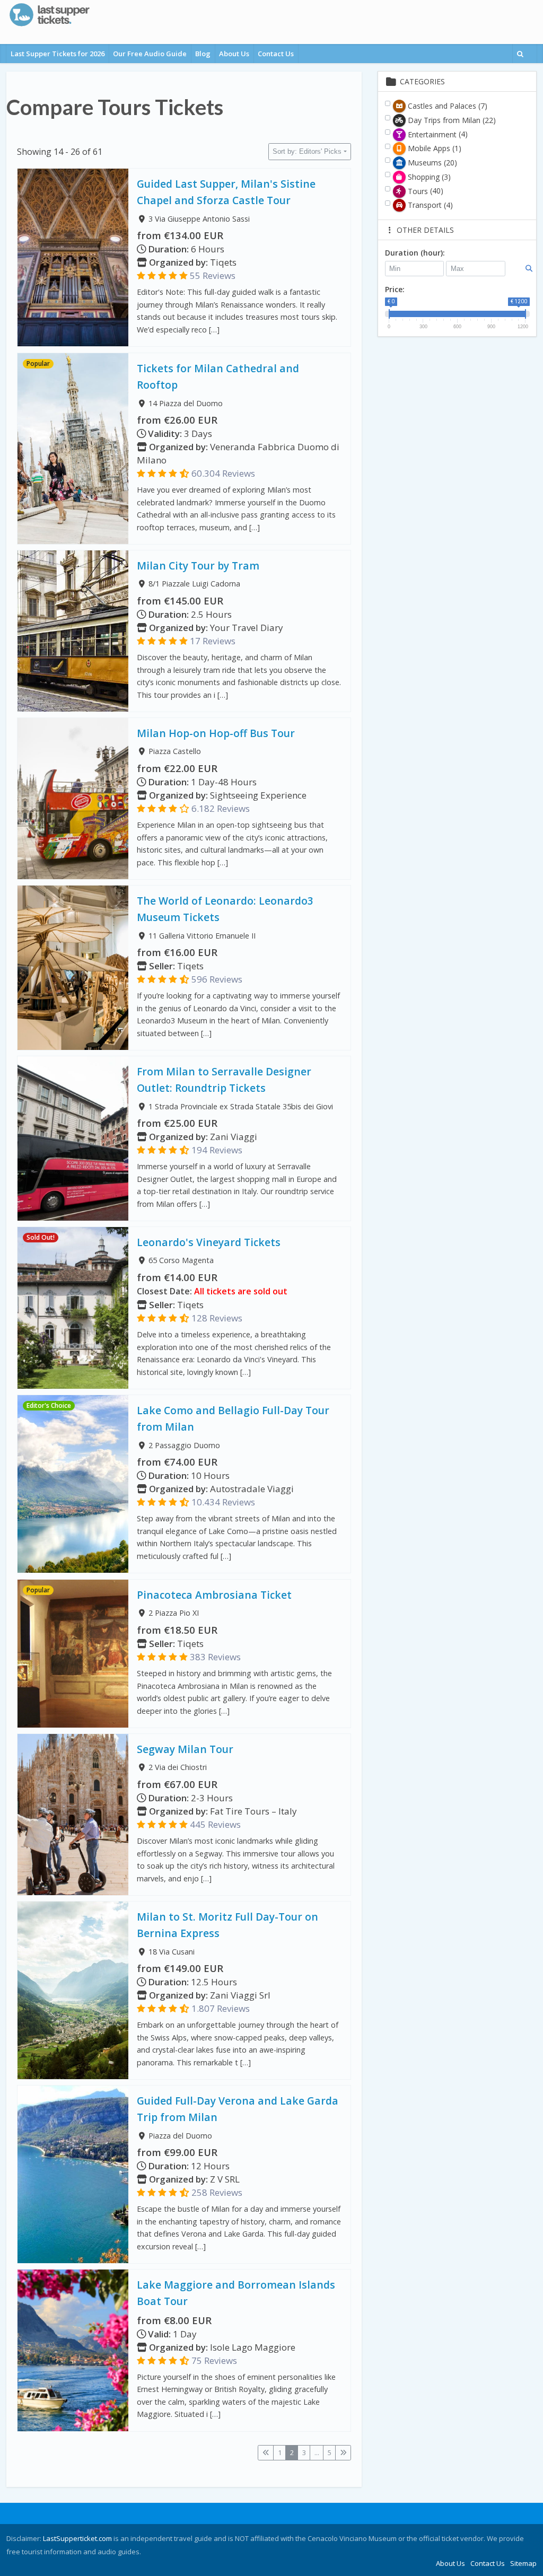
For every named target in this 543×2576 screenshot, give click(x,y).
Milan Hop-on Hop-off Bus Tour (216, 733)
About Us (234, 54)
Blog (203, 54)
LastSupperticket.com (77, 2538)
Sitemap (523, 2563)
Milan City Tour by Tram (198, 566)
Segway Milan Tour (185, 1749)
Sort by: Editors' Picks (307, 151)
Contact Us (276, 54)
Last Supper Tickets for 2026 (58, 54)
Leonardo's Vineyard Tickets (209, 1242)
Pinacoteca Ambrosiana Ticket (214, 1595)
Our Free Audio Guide (150, 54)
